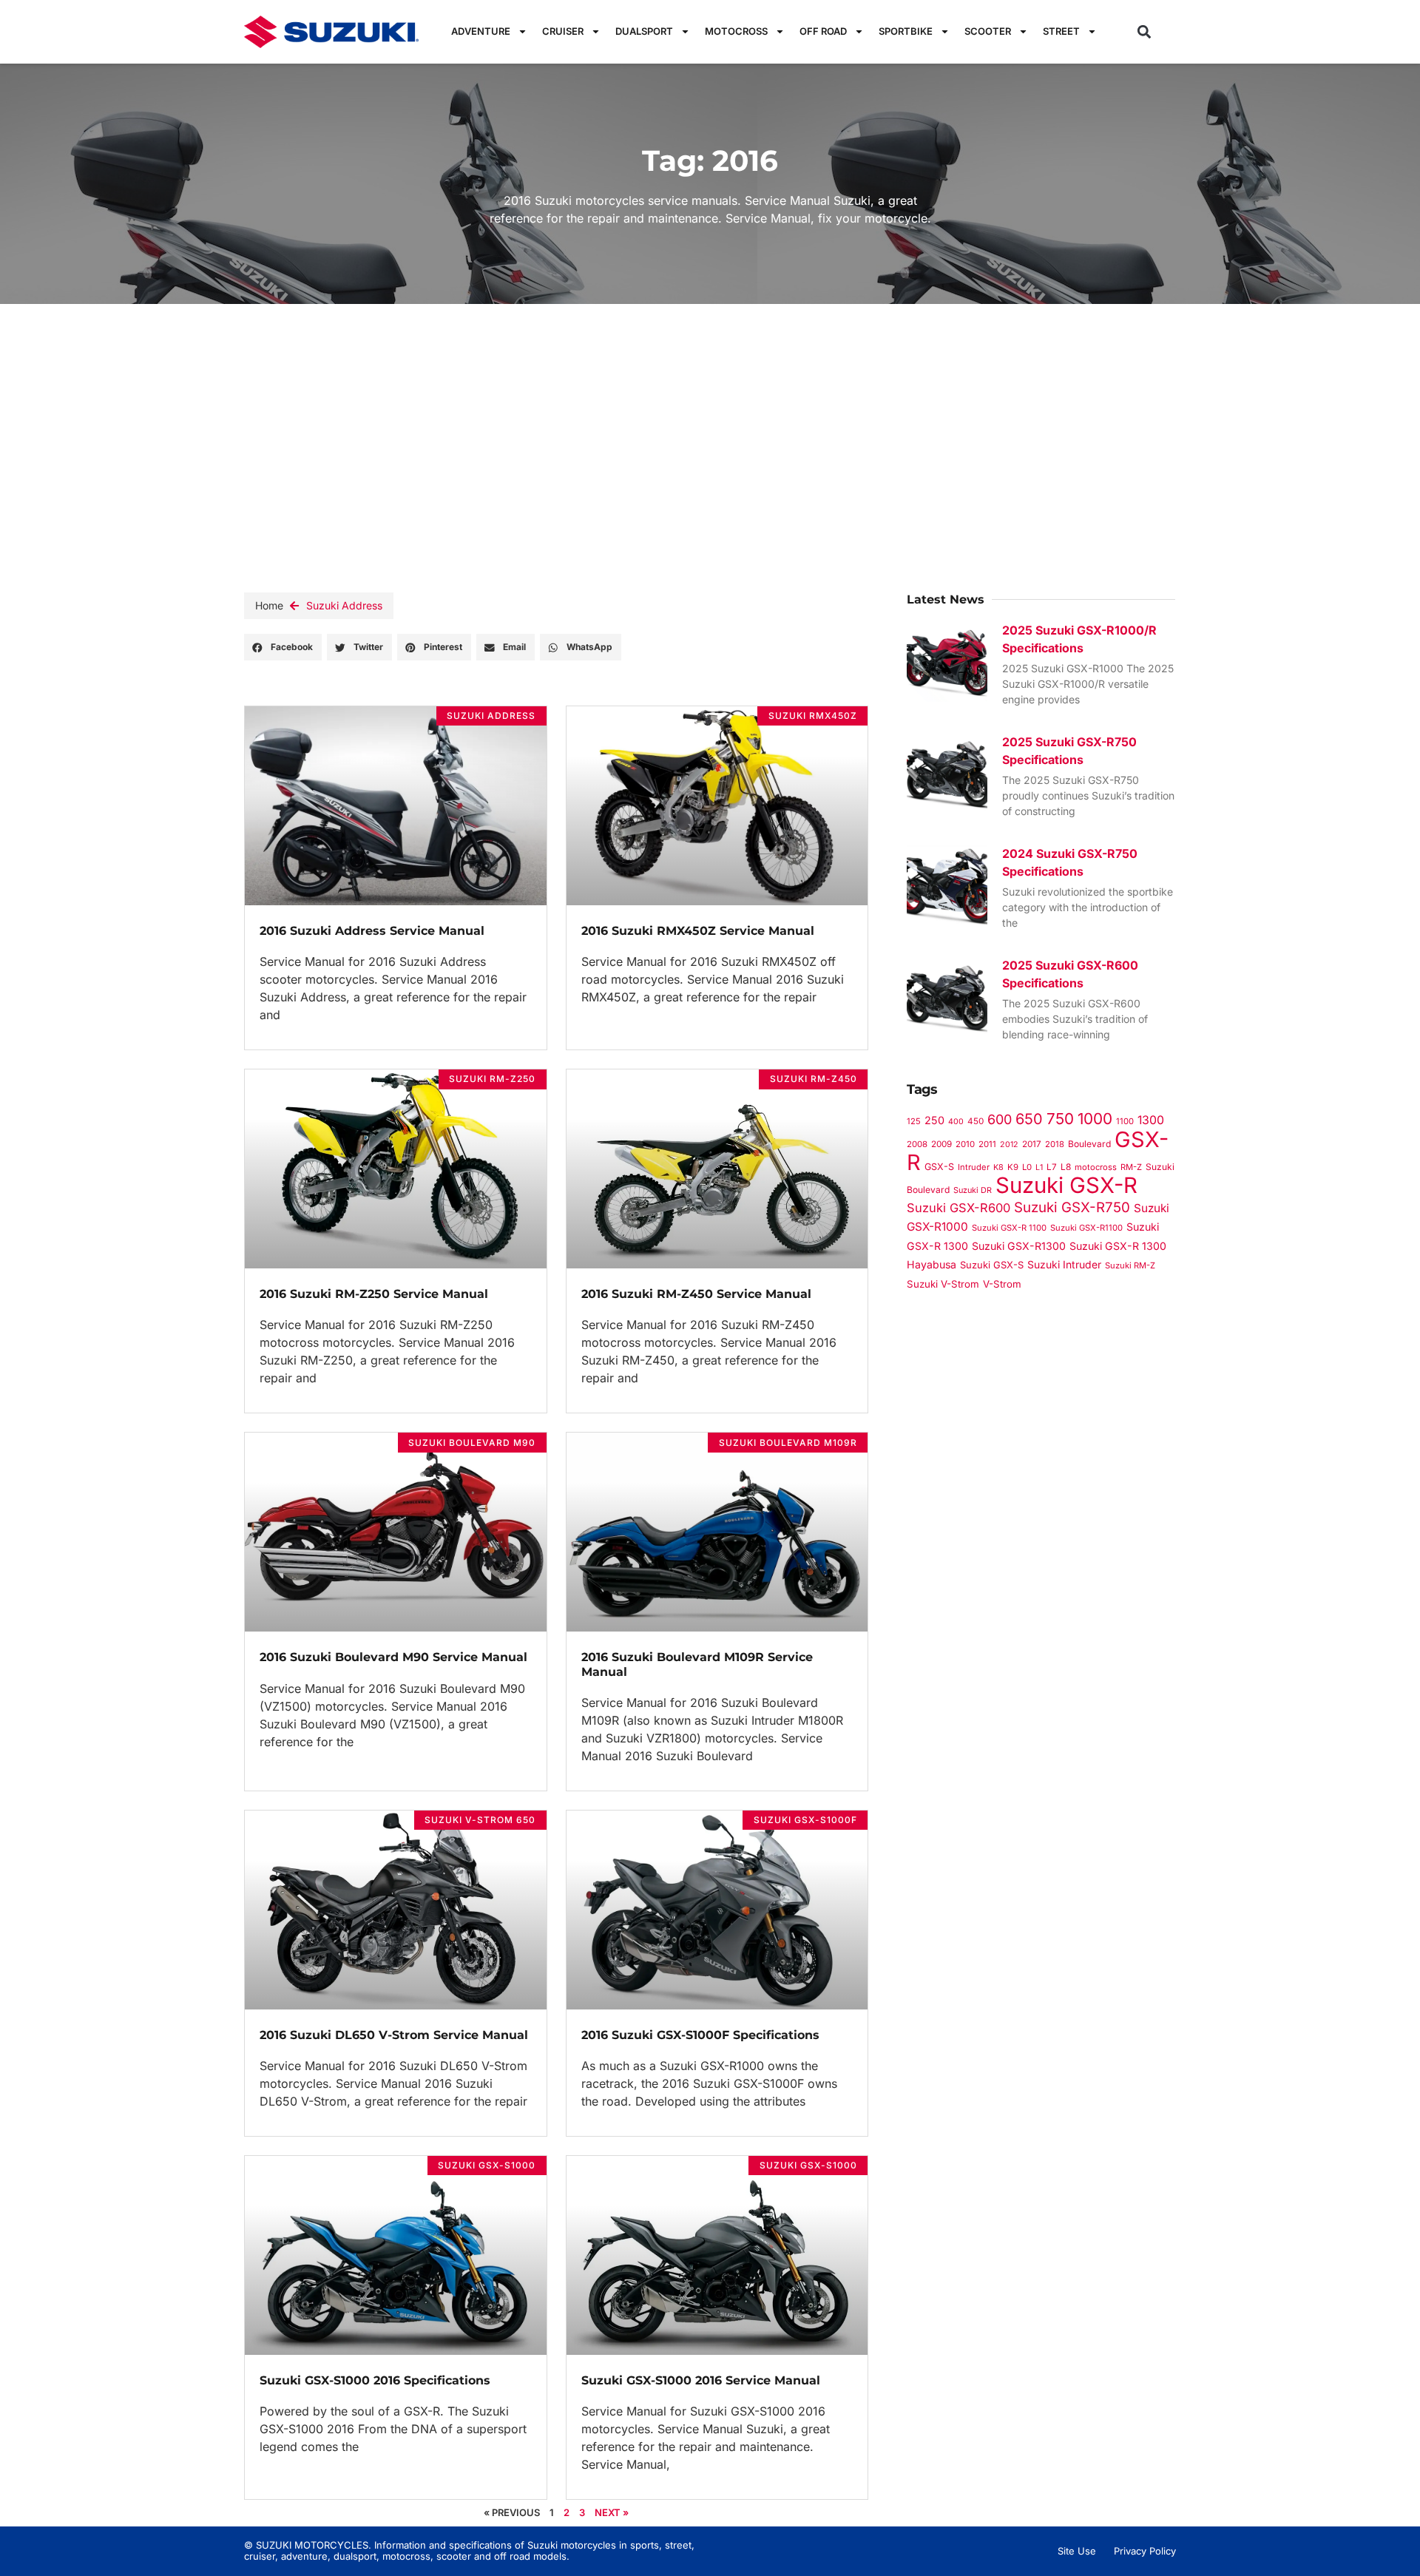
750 (1060, 1119)
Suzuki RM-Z (1130, 1265)
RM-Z (1131, 1167)
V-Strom (1002, 1284)
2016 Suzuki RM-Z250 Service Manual (374, 1294)
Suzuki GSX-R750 (1072, 1207)
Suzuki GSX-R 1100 (1009, 1228)
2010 (965, 1144)
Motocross (736, 31)
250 (934, 1120)
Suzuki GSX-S (992, 1265)
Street (1061, 31)
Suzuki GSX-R (1066, 1185)
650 (1029, 1119)
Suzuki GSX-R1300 (1019, 1246)
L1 (1039, 1167)
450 (976, 1121)
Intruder (974, 1167)
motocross (1096, 1167)
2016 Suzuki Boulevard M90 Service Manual (393, 1657)
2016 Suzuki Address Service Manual (372, 931)
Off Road (823, 31)
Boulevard (1089, 1144)
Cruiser (563, 31)
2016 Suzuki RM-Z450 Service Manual (696, 1294)
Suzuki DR (973, 1190)
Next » (612, 2512)
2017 (1032, 1144)
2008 (917, 1144)
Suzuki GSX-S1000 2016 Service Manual (701, 2380)
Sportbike (906, 31)
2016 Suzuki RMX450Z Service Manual (698, 931)
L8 (1066, 1167)
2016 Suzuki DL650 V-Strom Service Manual (394, 2035)
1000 (1095, 1119)
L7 (1052, 1167)
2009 (941, 1144)
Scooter (988, 31)
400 (956, 1122)
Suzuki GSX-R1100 (1086, 1228)
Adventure (481, 31)
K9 (1013, 1167)
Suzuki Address (344, 605)
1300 (1151, 1120)
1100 (1125, 1121)
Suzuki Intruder (1064, 1264)
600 (1000, 1119)
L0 (1027, 1167)
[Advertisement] (710, 415)
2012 (1009, 1145)
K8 (998, 1167)
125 (914, 1121)
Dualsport (644, 31)
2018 (1055, 1144)
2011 (987, 1144)
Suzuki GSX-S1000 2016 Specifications (375, 2380)
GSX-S (939, 1167)
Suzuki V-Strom (943, 1284)
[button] (1145, 31)
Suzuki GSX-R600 (958, 1208)
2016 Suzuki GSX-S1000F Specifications (700, 2035)
